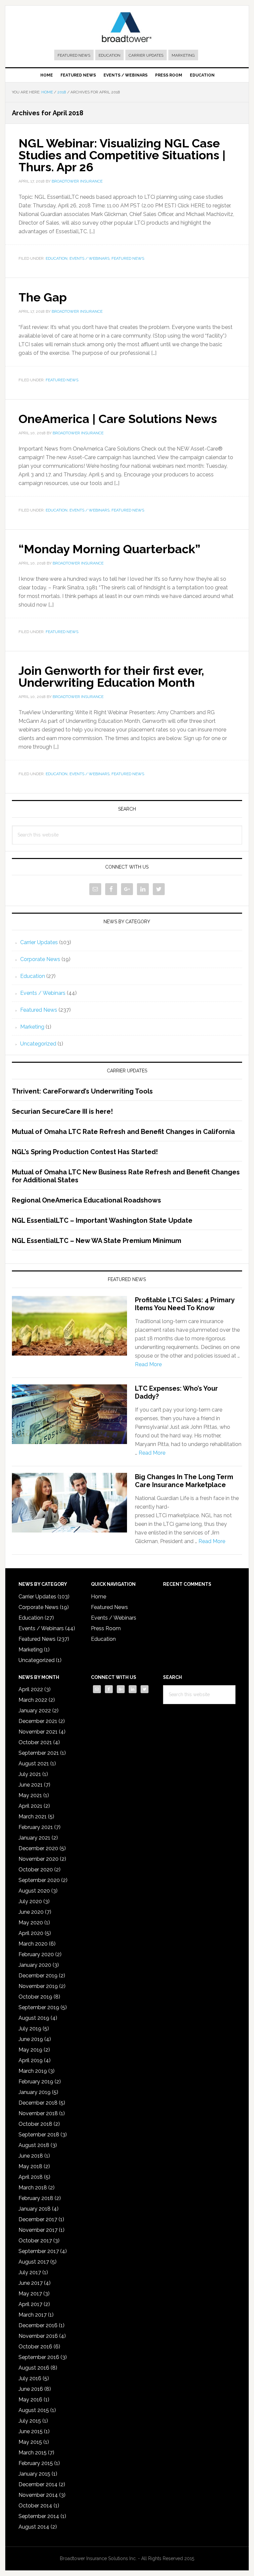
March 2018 (33, 2188)
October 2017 (35, 2241)
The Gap (43, 297)
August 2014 (34, 2527)
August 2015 (34, 2410)
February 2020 (36, 1954)
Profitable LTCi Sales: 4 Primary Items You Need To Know (185, 1304)
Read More (148, 1364)
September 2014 (39, 2516)
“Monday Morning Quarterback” (109, 549)
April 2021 (30, 1806)
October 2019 (35, 1997)
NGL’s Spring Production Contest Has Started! (85, 1152)
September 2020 (39, 1880)
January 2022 (35, 1711)
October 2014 (35, 2506)
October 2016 (35, 2347)
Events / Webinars (89, 258)
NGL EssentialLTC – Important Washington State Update (102, 1220)
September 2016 (39, 2357)
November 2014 (38, 2495)
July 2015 (30, 2421)
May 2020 (31, 1923)
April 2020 (31, 1933)
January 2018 (35, 2209)
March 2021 (33, 1817)
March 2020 (33, 1944)
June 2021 (31, 1785)
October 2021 (35, 1742)
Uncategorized (38, 1044)
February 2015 (36, 2463)
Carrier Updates (146, 55)
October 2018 (35, 2124)
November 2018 (38, 2113)
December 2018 (38, 2103)
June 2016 (31, 2389)
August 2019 (34, 2018)
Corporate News (40, 959)
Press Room (106, 1628)
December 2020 (38, 1848)
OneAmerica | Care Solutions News (118, 419)
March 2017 (33, 2315)
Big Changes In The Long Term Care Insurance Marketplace (184, 1481)
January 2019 (35, 2092)
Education (109, 55)
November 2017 (38, 2230)
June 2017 (31, 2283)
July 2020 (30, 1901)
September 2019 (39, 2007)
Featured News (74, 55)
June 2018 (31, 2156)
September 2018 (39, 2135)
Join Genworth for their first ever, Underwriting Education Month (111, 676)
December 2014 (38, 2484)
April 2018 (31, 2177)
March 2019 (33, 2071)
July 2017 (30, 2272)
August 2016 (34, 2368)
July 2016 (30, 2378)
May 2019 (30, 2050)
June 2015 (31, 2431)
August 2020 (34, 1891)
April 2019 (31, 2060)
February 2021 (36, 1827)
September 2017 (39, 2251)
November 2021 (38, 1732)
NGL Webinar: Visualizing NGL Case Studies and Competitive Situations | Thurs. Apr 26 (122, 155)
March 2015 (33, 2453)
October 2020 (36, 1870)
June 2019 (31, 2039)
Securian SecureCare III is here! (62, 1111)
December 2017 (38, 2219)
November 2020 (39, 1859)
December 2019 (38, 1976)
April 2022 (31, 1689)
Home (99, 1597)
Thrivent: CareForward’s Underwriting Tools (82, 1091)
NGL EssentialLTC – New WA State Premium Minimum (97, 1241)
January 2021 (34, 1838)
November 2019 (38, 1986)
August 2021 (34, 1764)
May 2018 (30, 2166)
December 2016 (38, 2325)
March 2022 (33, 1700)
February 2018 (36, 2198)
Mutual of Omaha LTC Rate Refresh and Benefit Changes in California (123, 1132)
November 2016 (38, 2336)
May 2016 (30, 2400)
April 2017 (30, 2304)
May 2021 (30, 1795)
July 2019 (30, 2029)
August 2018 (34, 2145)
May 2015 (30, 2442)
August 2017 (34, 2262)
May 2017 (30, 2294)
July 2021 (30, 1774)
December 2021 (38, 1721)
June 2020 (31, 1912)
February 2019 (36, 2082)
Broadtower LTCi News (127, 27)
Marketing (183, 55)
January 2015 (34, 2474)
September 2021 (39, 1753)
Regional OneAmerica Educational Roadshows (86, 1200)
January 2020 (35, 1965)
